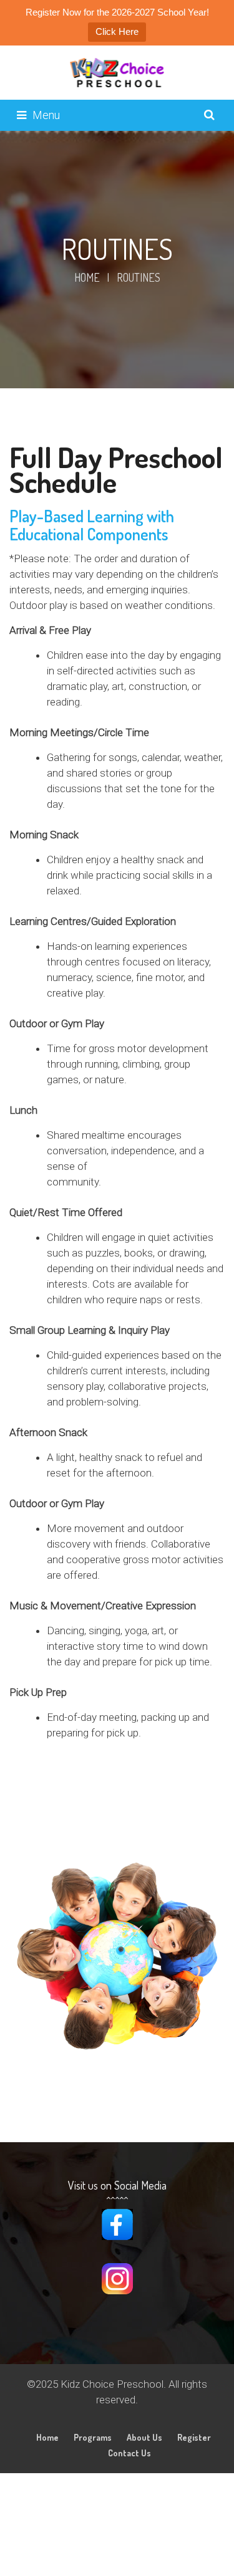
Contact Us (129, 2453)
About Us (144, 2437)
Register (194, 2437)
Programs (93, 2437)
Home (87, 277)
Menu (46, 115)
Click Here (117, 31)
